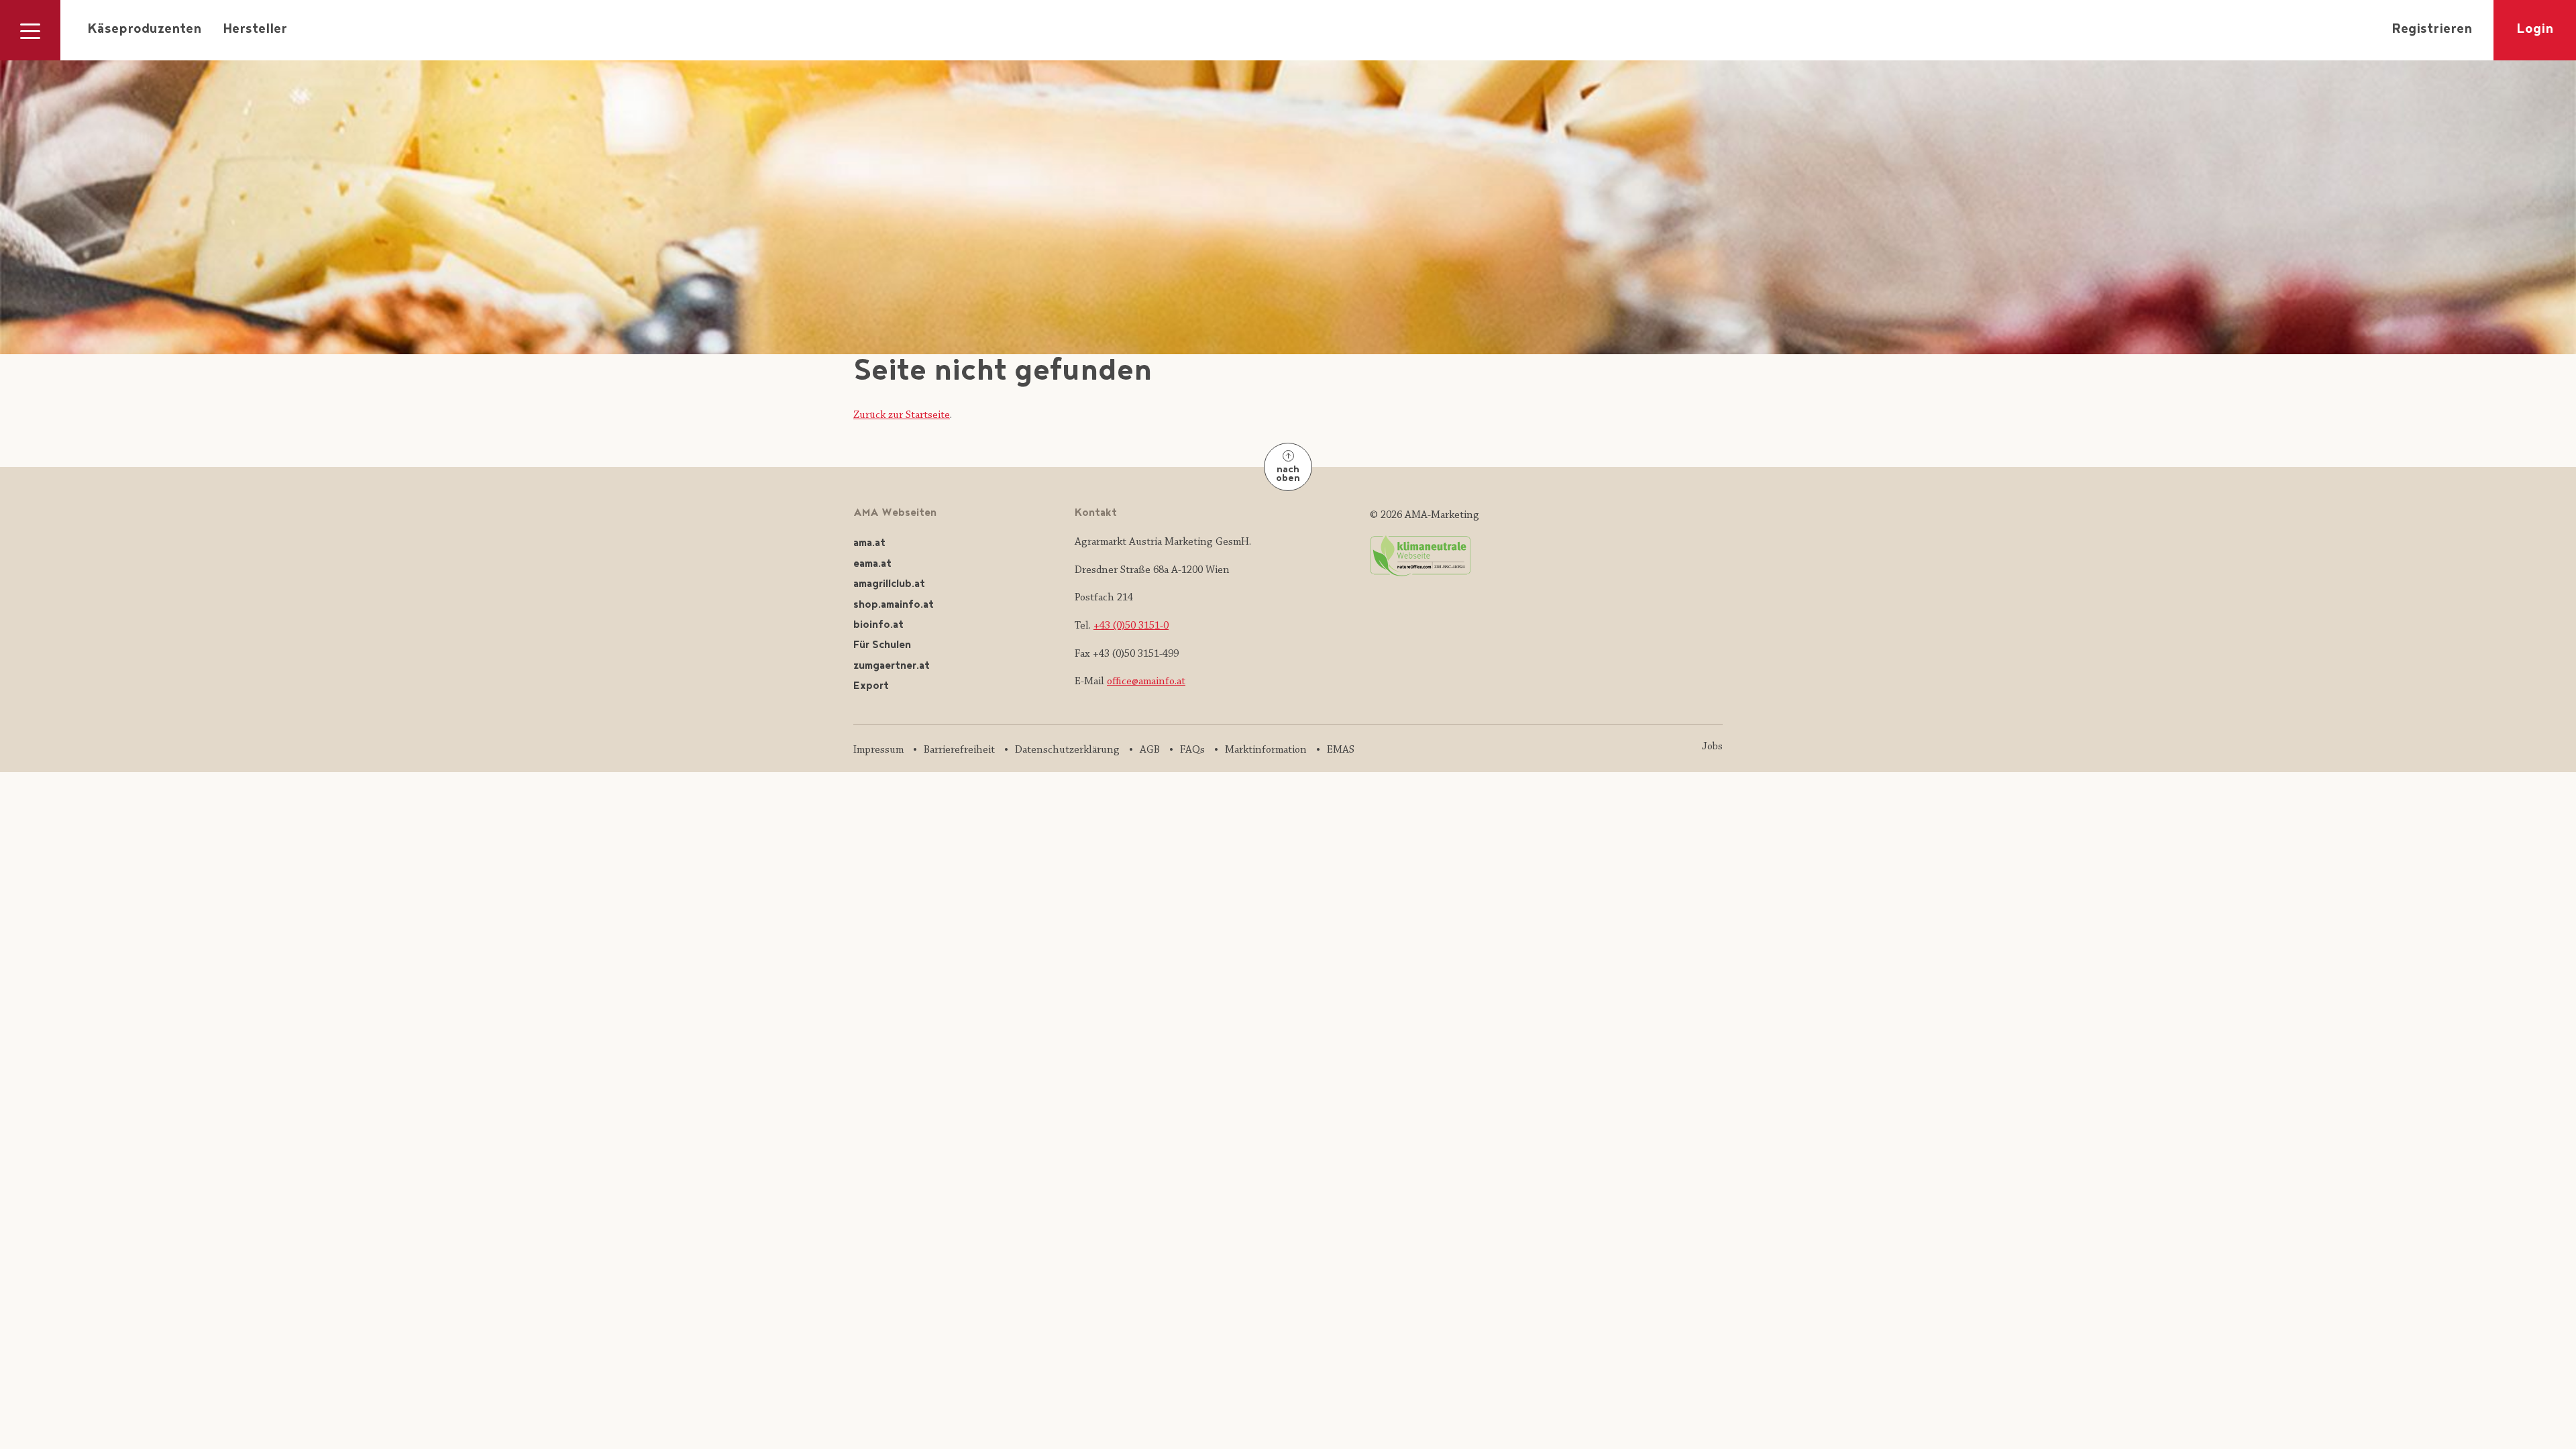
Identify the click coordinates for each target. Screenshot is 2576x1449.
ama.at (869, 544)
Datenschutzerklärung (1067, 750)
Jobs (1712, 747)
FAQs (1192, 750)
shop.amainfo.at (894, 605)
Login (2535, 30)
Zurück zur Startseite (902, 415)
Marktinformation (1266, 750)
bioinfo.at (878, 626)
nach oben (1288, 475)
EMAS (1341, 750)
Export (871, 687)
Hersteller (255, 30)
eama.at (872, 565)
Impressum (878, 750)
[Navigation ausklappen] (30, 30)
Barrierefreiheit (959, 750)
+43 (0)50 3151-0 (1131, 626)
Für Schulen (882, 646)
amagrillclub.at (889, 585)
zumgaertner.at (892, 666)
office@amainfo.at (1146, 682)
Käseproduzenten (144, 30)
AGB (1150, 750)
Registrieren (2432, 30)
